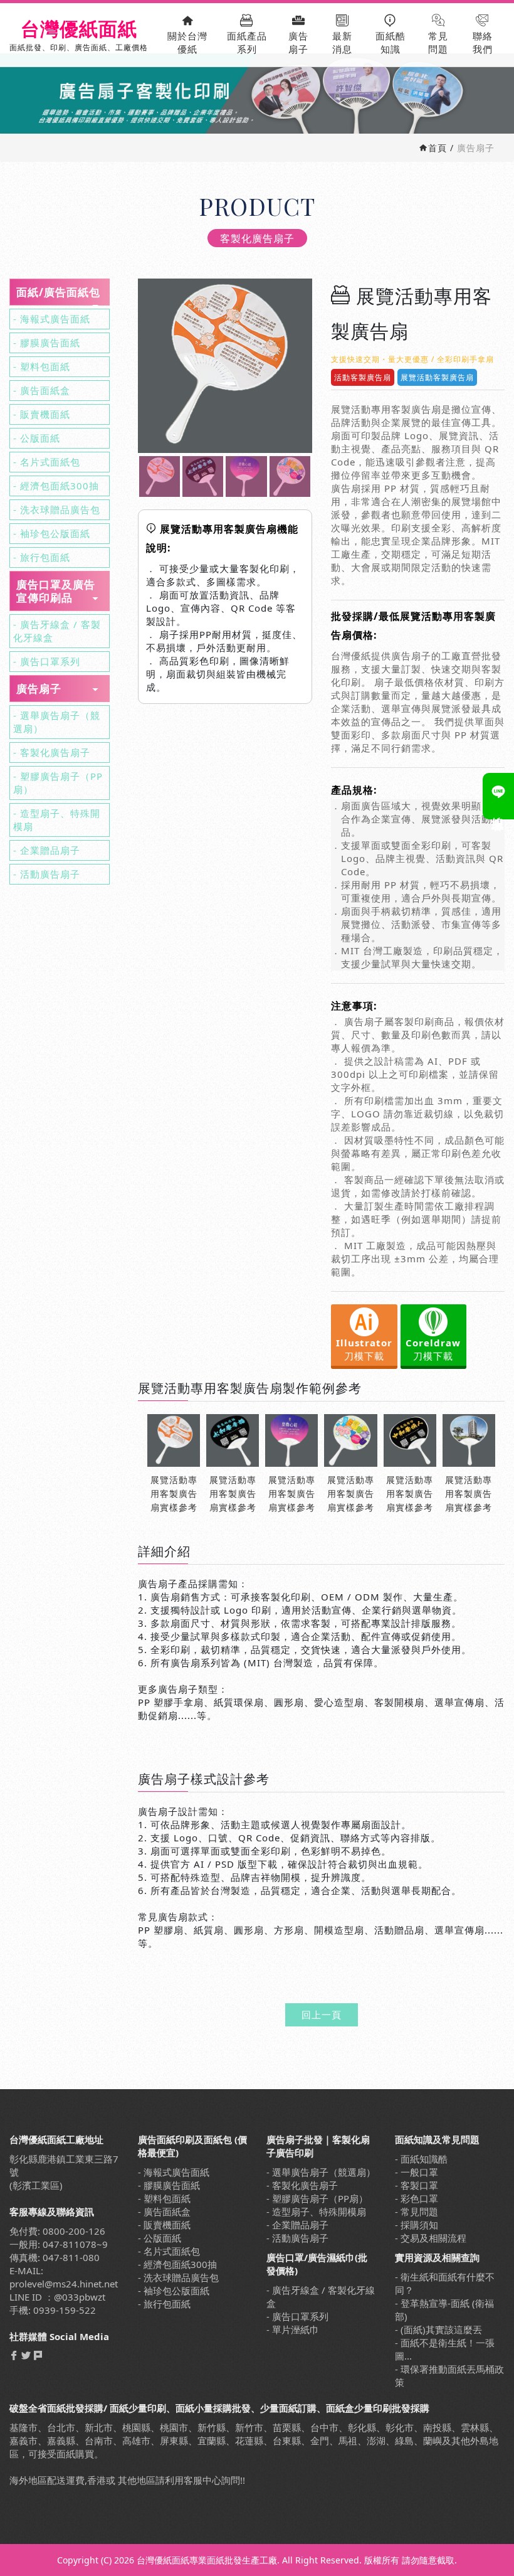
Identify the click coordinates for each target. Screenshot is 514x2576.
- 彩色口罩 (417, 2198)
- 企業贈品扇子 (47, 850)
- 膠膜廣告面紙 (47, 343)
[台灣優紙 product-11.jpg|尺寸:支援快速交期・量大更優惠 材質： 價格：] (246, 476)
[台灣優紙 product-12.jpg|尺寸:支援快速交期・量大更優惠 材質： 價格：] (290, 476)
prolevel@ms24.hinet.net (64, 2284)
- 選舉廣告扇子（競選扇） (57, 722)
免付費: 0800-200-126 (57, 2231)
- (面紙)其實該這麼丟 (438, 2329)
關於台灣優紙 (187, 42)
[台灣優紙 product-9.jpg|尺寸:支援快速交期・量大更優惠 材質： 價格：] (160, 476)
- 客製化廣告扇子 (52, 752)
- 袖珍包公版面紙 (52, 533)
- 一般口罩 (417, 2172)
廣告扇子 (298, 42)
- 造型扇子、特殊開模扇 (57, 820)
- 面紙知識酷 (421, 2159)
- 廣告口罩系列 (47, 661)
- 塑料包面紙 (42, 366)
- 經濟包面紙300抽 (56, 486)
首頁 (438, 148)
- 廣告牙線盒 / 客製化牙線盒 (57, 631)
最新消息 (342, 42)
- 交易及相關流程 (431, 2238)
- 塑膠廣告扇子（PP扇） (58, 783)
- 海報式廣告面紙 (52, 319)
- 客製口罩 (417, 2185)
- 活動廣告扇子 (47, 874)
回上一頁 (322, 2014)
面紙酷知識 (391, 42)
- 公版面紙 (37, 438)
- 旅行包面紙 (42, 557)
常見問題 (438, 42)
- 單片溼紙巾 (293, 2329)
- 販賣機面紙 (42, 414)
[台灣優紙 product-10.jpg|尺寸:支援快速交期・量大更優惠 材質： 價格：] (203, 476)
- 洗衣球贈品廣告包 (57, 509)
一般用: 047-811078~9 (59, 2244)
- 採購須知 (417, 2225)
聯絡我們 (483, 42)
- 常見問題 (417, 2211)
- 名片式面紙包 (47, 462)
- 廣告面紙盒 (42, 390)
